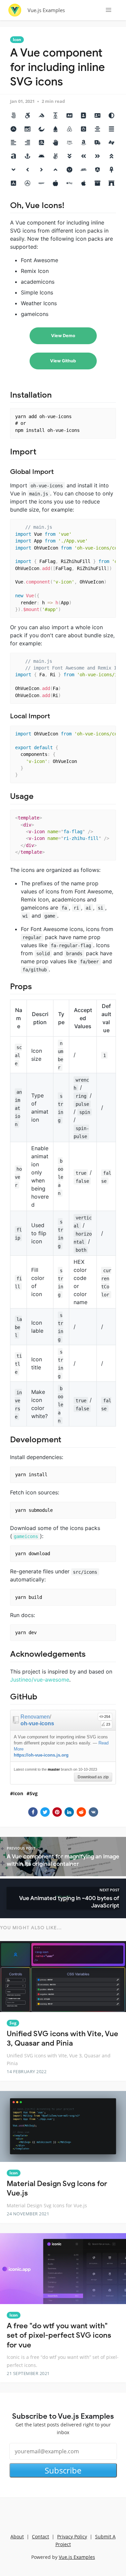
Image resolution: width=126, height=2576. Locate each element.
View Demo (63, 336)
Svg (34, 1793)
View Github (63, 361)
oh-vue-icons (37, 1723)
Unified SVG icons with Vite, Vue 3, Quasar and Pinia (62, 2039)
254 (107, 1717)
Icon (17, 39)
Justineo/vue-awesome (40, 1680)
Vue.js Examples (46, 10)
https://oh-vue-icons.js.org (41, 1755)
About (17, 2537)
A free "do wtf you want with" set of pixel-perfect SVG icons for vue (59, 2335)
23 (108, 1724)
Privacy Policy (72, 2537)
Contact (40, 2537)
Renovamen (35, 1717)
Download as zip (93, 1777)
